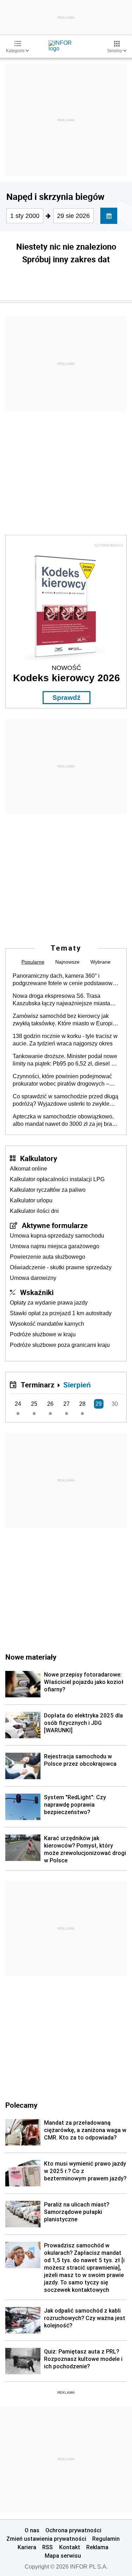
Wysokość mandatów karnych (47, 1324)
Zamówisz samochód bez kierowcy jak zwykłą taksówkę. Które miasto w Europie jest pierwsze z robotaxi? (64, 1020)
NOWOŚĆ (66, 668)
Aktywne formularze (55, 1225)
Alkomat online (29, 1169)
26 (50, 1404)
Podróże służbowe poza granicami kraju (60, 1345)
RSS (48, 2547)
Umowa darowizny (33, 1278)
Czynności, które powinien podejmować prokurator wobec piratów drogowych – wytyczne (62, 1080)
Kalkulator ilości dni (34, 1211)
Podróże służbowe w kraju (43, 1334)
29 (99, 1404)
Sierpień (77, 1385)
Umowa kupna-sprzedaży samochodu (57, 1236)
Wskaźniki (37, 1292)
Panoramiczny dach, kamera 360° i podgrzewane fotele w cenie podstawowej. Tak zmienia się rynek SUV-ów (66, 980)
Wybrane (100, 962)
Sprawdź (67, 698)
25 (34, 1404)
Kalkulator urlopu (31, 1200)
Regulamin (106, 2539)
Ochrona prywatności (73, 2530)
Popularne (33, 962)
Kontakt (70, 2547)
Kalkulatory (39, 1158)
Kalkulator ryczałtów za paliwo (48, 1190)
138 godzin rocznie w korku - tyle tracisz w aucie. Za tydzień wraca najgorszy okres (65, 1040)
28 (82, 1404)
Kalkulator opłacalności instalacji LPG (57, 1179)
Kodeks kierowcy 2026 (67, 678)
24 (18, 1404)
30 (115, 1404)
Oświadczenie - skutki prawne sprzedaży (61, 1267)
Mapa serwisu (63, 2556)
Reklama (97, 2547)
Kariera (27, 2547)
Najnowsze (67, 962)
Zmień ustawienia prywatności (46, 2539)
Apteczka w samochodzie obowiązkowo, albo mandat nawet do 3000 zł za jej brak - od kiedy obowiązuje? (65, 1121)
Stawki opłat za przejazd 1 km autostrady (61, 1313)
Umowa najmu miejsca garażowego (55, 1246)
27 (67, 1404)
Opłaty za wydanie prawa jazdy (49, 1303)
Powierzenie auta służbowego (48, 1257)
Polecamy (21, 2105)
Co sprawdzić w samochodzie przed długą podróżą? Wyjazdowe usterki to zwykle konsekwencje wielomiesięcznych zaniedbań (65, 1100)
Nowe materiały (31, 1657)
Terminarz (37, 1385)
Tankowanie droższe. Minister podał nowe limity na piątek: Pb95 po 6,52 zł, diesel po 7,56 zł (65, 1060)
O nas (32, 2530)
